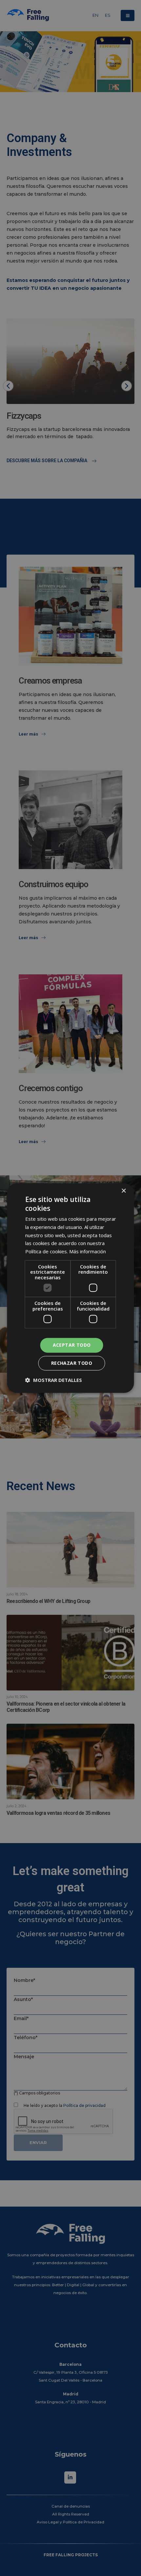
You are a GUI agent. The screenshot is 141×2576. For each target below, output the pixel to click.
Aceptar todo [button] (72, 1345)
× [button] (123, 1191)
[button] (54, 1380)
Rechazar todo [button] (72, 1363)
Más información (88, 1251)
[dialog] (70, 1288)
